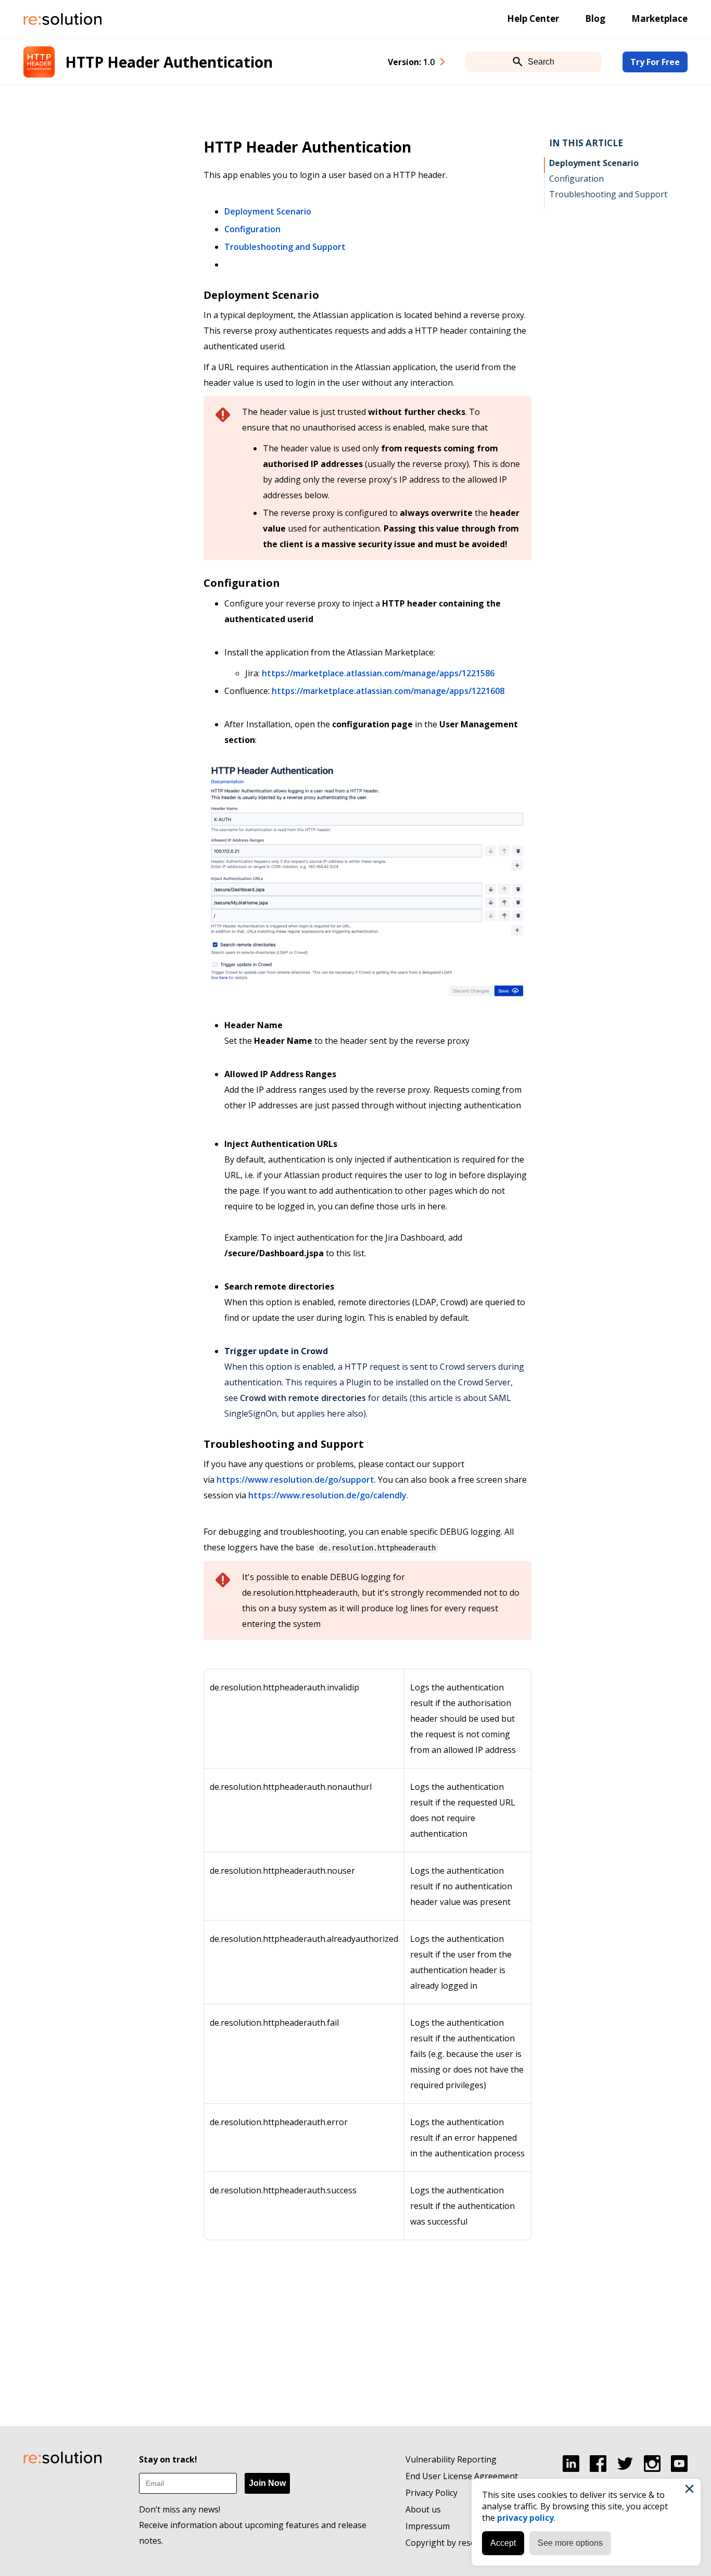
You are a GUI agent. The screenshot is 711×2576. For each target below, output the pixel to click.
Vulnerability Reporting (451, 2459)
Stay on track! (168, 2459)
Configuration (252, 229)
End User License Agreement (462, 2476)
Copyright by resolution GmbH (465, 2543)
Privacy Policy (431, 2493)
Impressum (428, 2526)
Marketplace (659, 18)
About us (423, 2509)
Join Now (267, 2483)
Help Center (533, 18)
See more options (570, 2543)
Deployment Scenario (268, 211)
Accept (503, 2543)
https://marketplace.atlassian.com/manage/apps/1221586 (378, 673)
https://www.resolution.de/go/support (295, 1480)
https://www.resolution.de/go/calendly (327, 1495)
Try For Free (655, 62)
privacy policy (525, 2518)
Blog (595, 18)
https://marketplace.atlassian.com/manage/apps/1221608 (388, 691)
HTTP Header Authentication (169, 62)
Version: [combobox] (411, 62)
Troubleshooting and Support (285, 247)
